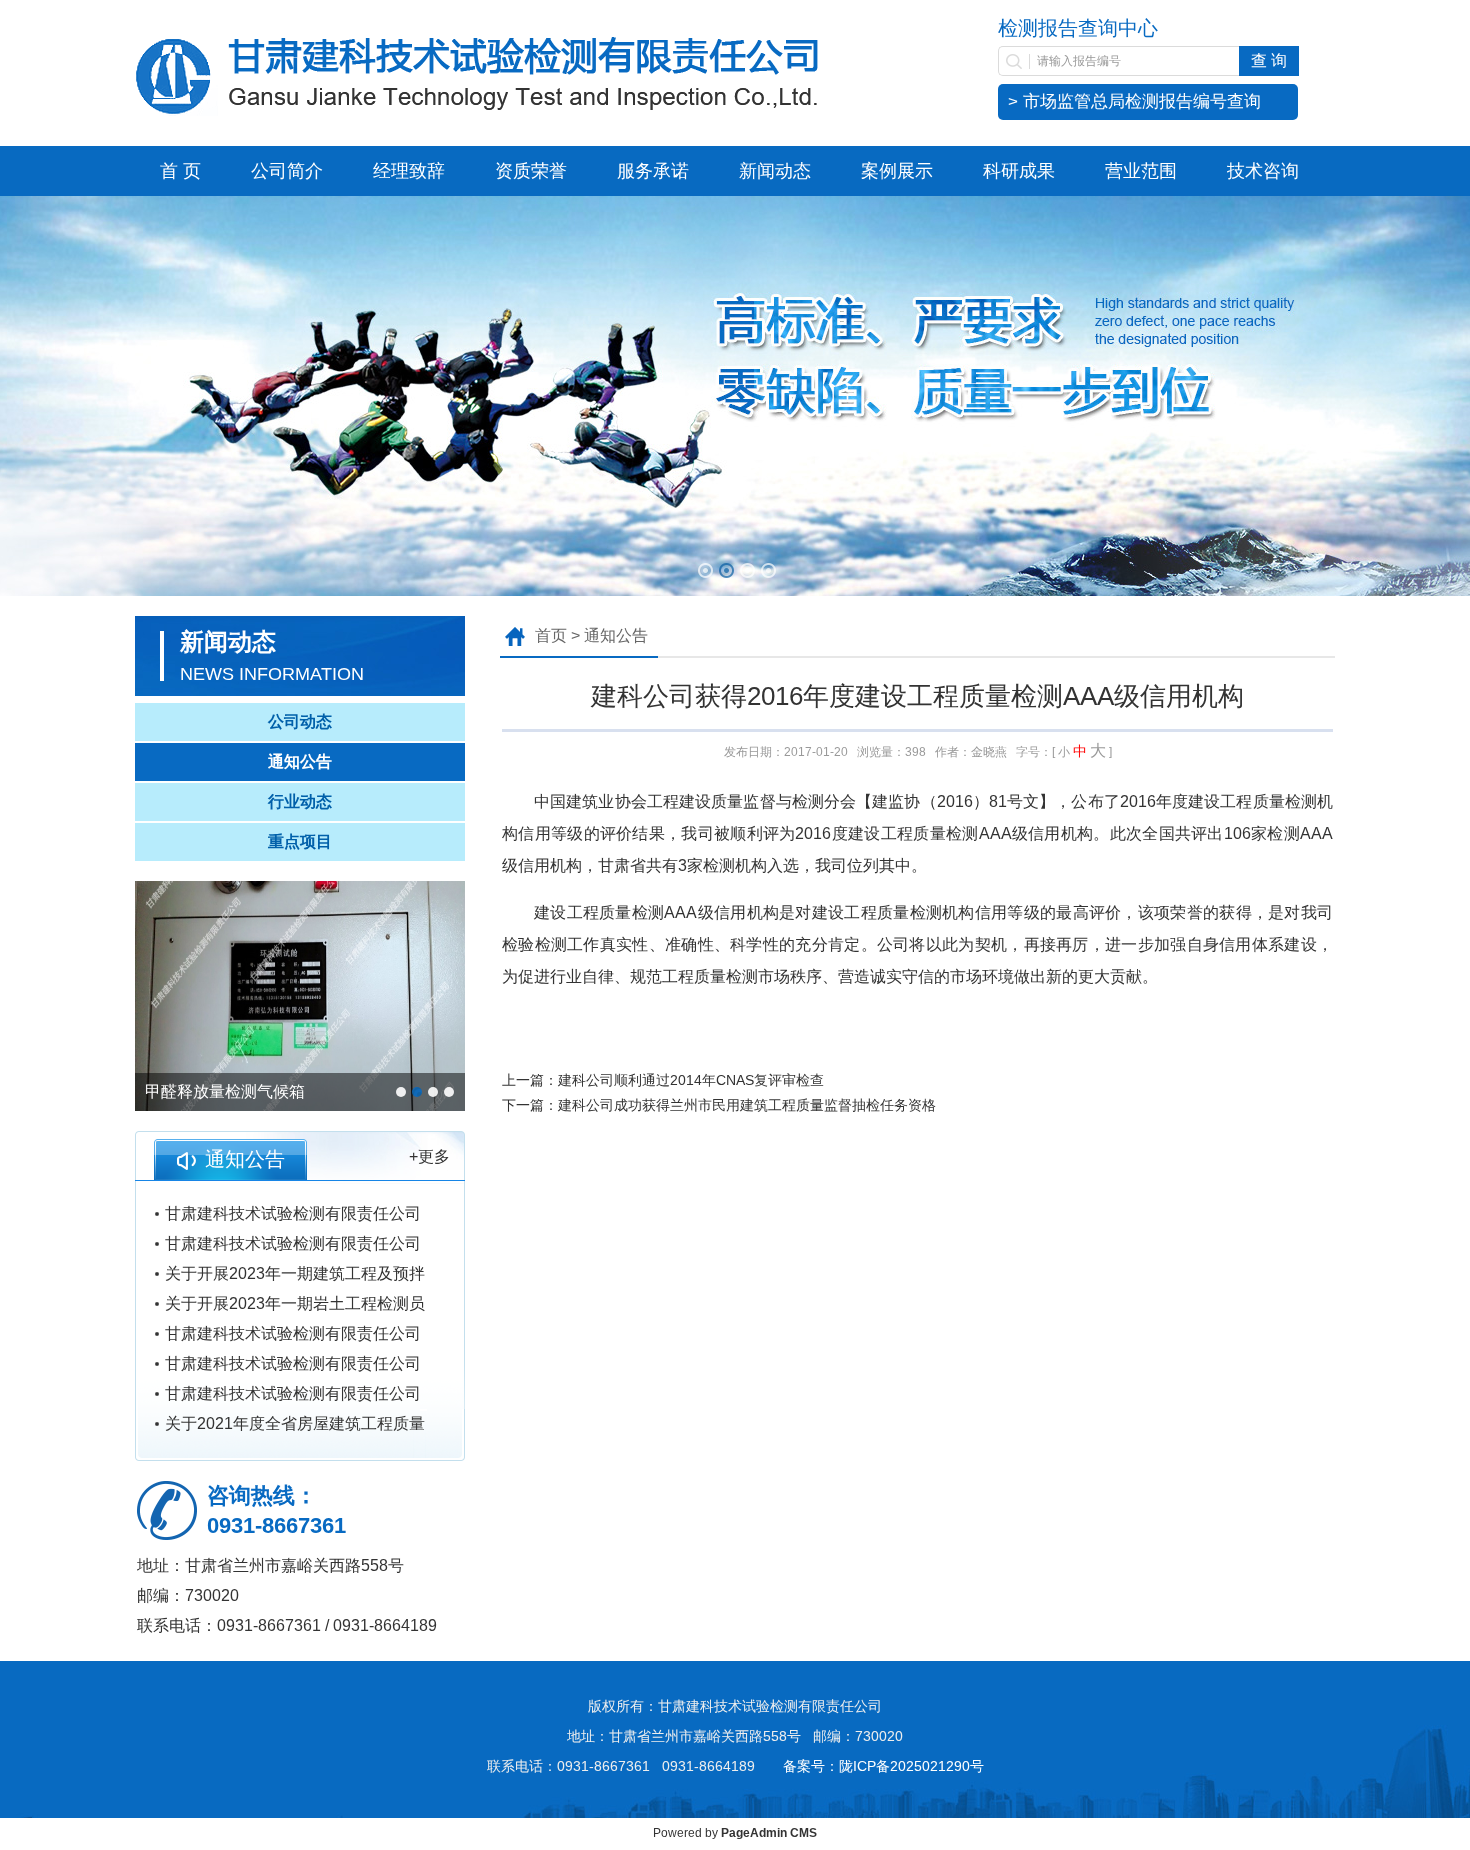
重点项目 (300, 841)
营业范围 (1141, 171)
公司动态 (300, 721)
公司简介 (287, 171)
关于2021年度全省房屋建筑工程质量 (295, 1423)
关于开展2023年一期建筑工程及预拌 (295, 1273)
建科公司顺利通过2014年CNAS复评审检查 (691, 1080)
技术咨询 (1263, 171)
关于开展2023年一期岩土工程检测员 (295, 1303)
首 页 (180, 171)
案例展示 (897, 171)
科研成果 (1019, 171)
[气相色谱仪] (300, 996)
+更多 (429, 1156)
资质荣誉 (531, 171)
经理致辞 (409, 171)
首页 (551, 635)
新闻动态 (775, 171)
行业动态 (300, 801)
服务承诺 (653, 171)
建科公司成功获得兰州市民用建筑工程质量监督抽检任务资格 (747, 1105)
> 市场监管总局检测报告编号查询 (1134, 101)
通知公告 (300, 761)
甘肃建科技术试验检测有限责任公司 (293, 1213)
